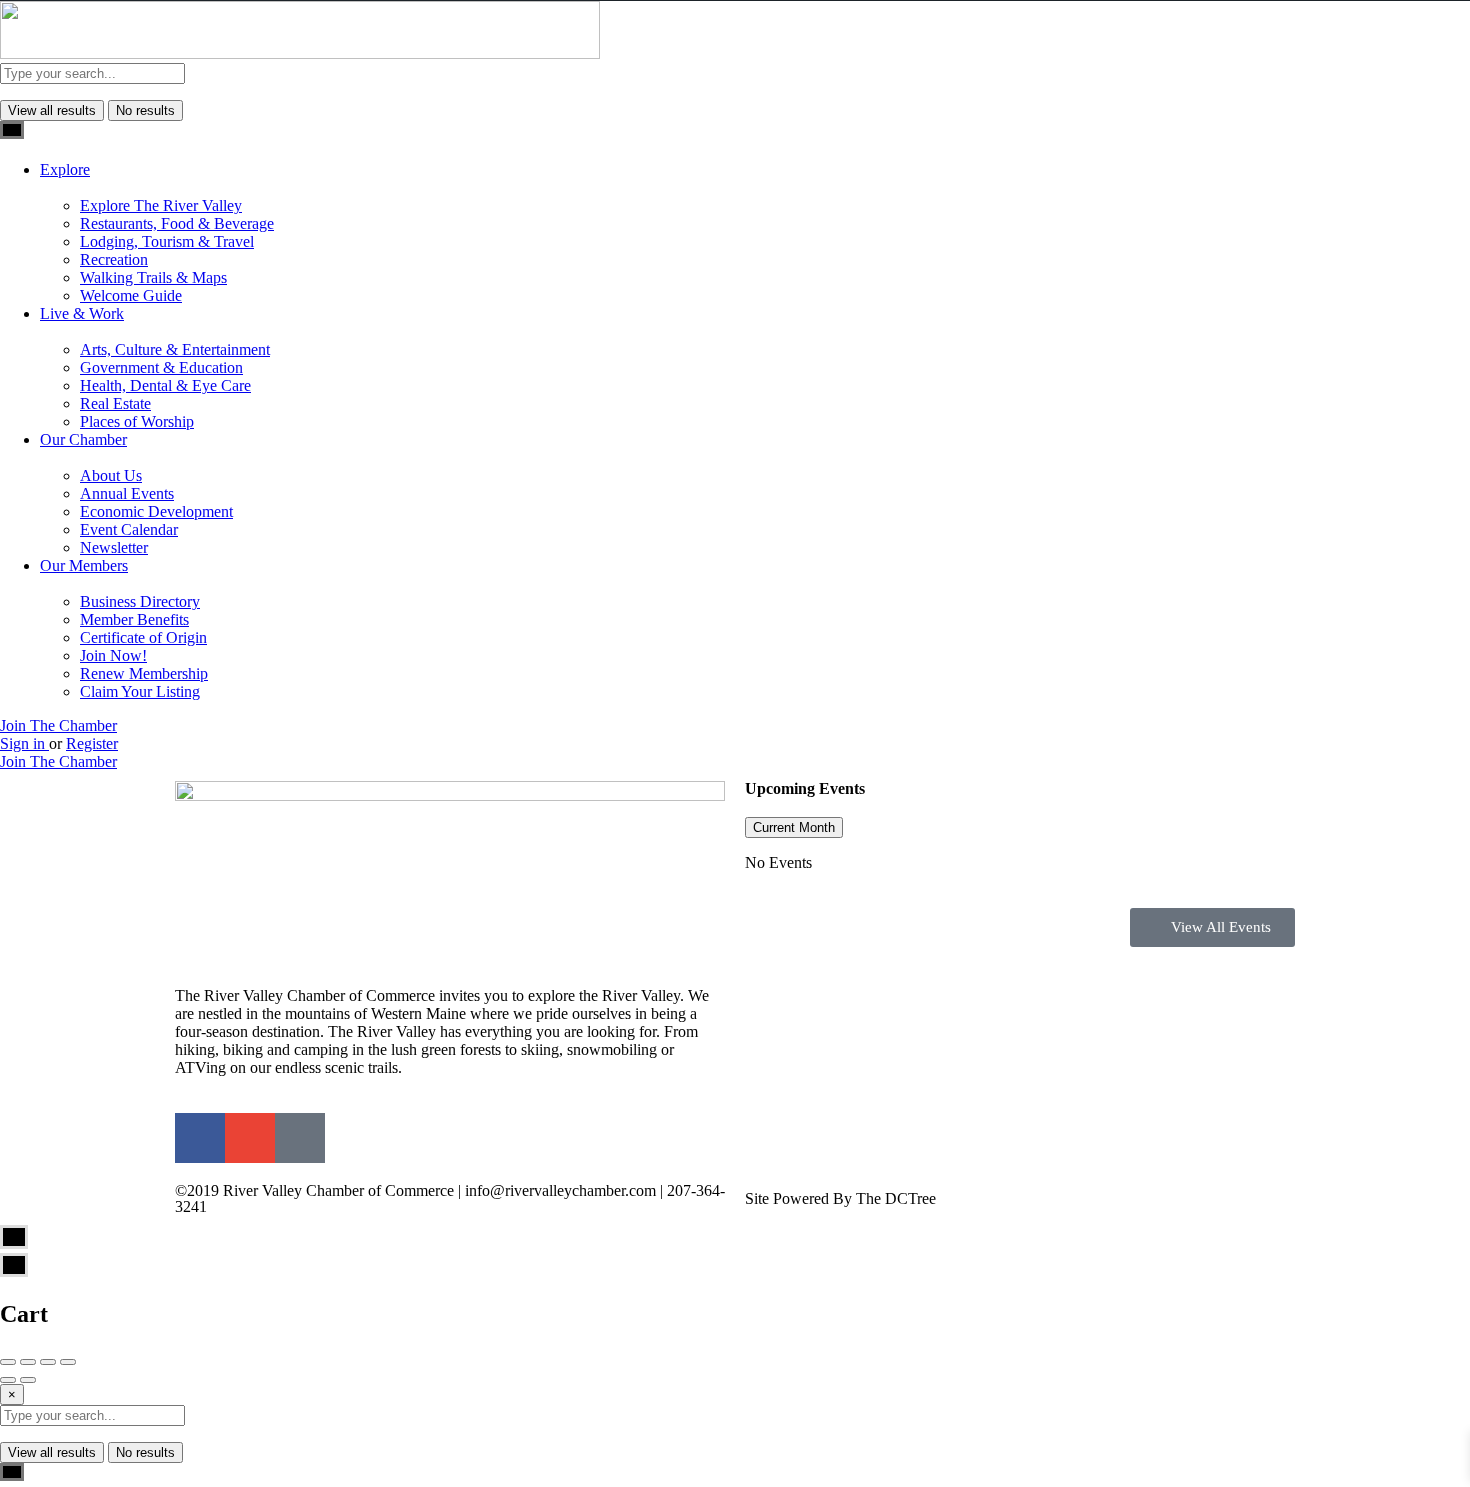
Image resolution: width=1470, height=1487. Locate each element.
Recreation (114, 259)
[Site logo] (300, 53)
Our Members (84, 565)
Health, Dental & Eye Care (165, 385)
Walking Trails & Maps (153, 277)
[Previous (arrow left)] (8, 1380)
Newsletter (114, 547)
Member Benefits (134, 619)
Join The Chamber (58, 725)
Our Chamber (83, 439)
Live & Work (82, 313)
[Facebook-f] (200, 1138)
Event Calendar (129, 529)
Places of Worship (137, 421)
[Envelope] (250, 1138)
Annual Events (127, 493)
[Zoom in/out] (68, 1362)
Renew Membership (144, 673)
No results (145, 110)
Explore (65, 169)
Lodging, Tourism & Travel (167, 241)
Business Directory (140, 601)
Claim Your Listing (140, 691)
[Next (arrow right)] (28, 1380)
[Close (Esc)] (8, 1362)
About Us (111, 475)
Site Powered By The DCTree (840, 1198)
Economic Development (156, 511)
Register (92, 743)
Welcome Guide (131, 295)
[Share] (28, 1362)
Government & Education (161, 367)
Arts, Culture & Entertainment (175, 349)
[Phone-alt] (300, 1138)
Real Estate (115, 403)
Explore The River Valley (161, 205)
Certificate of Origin (143, 637)
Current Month (794, 827)
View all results (52, 110)
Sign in (24, 743)
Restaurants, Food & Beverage (177, 223)
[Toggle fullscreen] (48, 1362)
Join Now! (113, 655)
